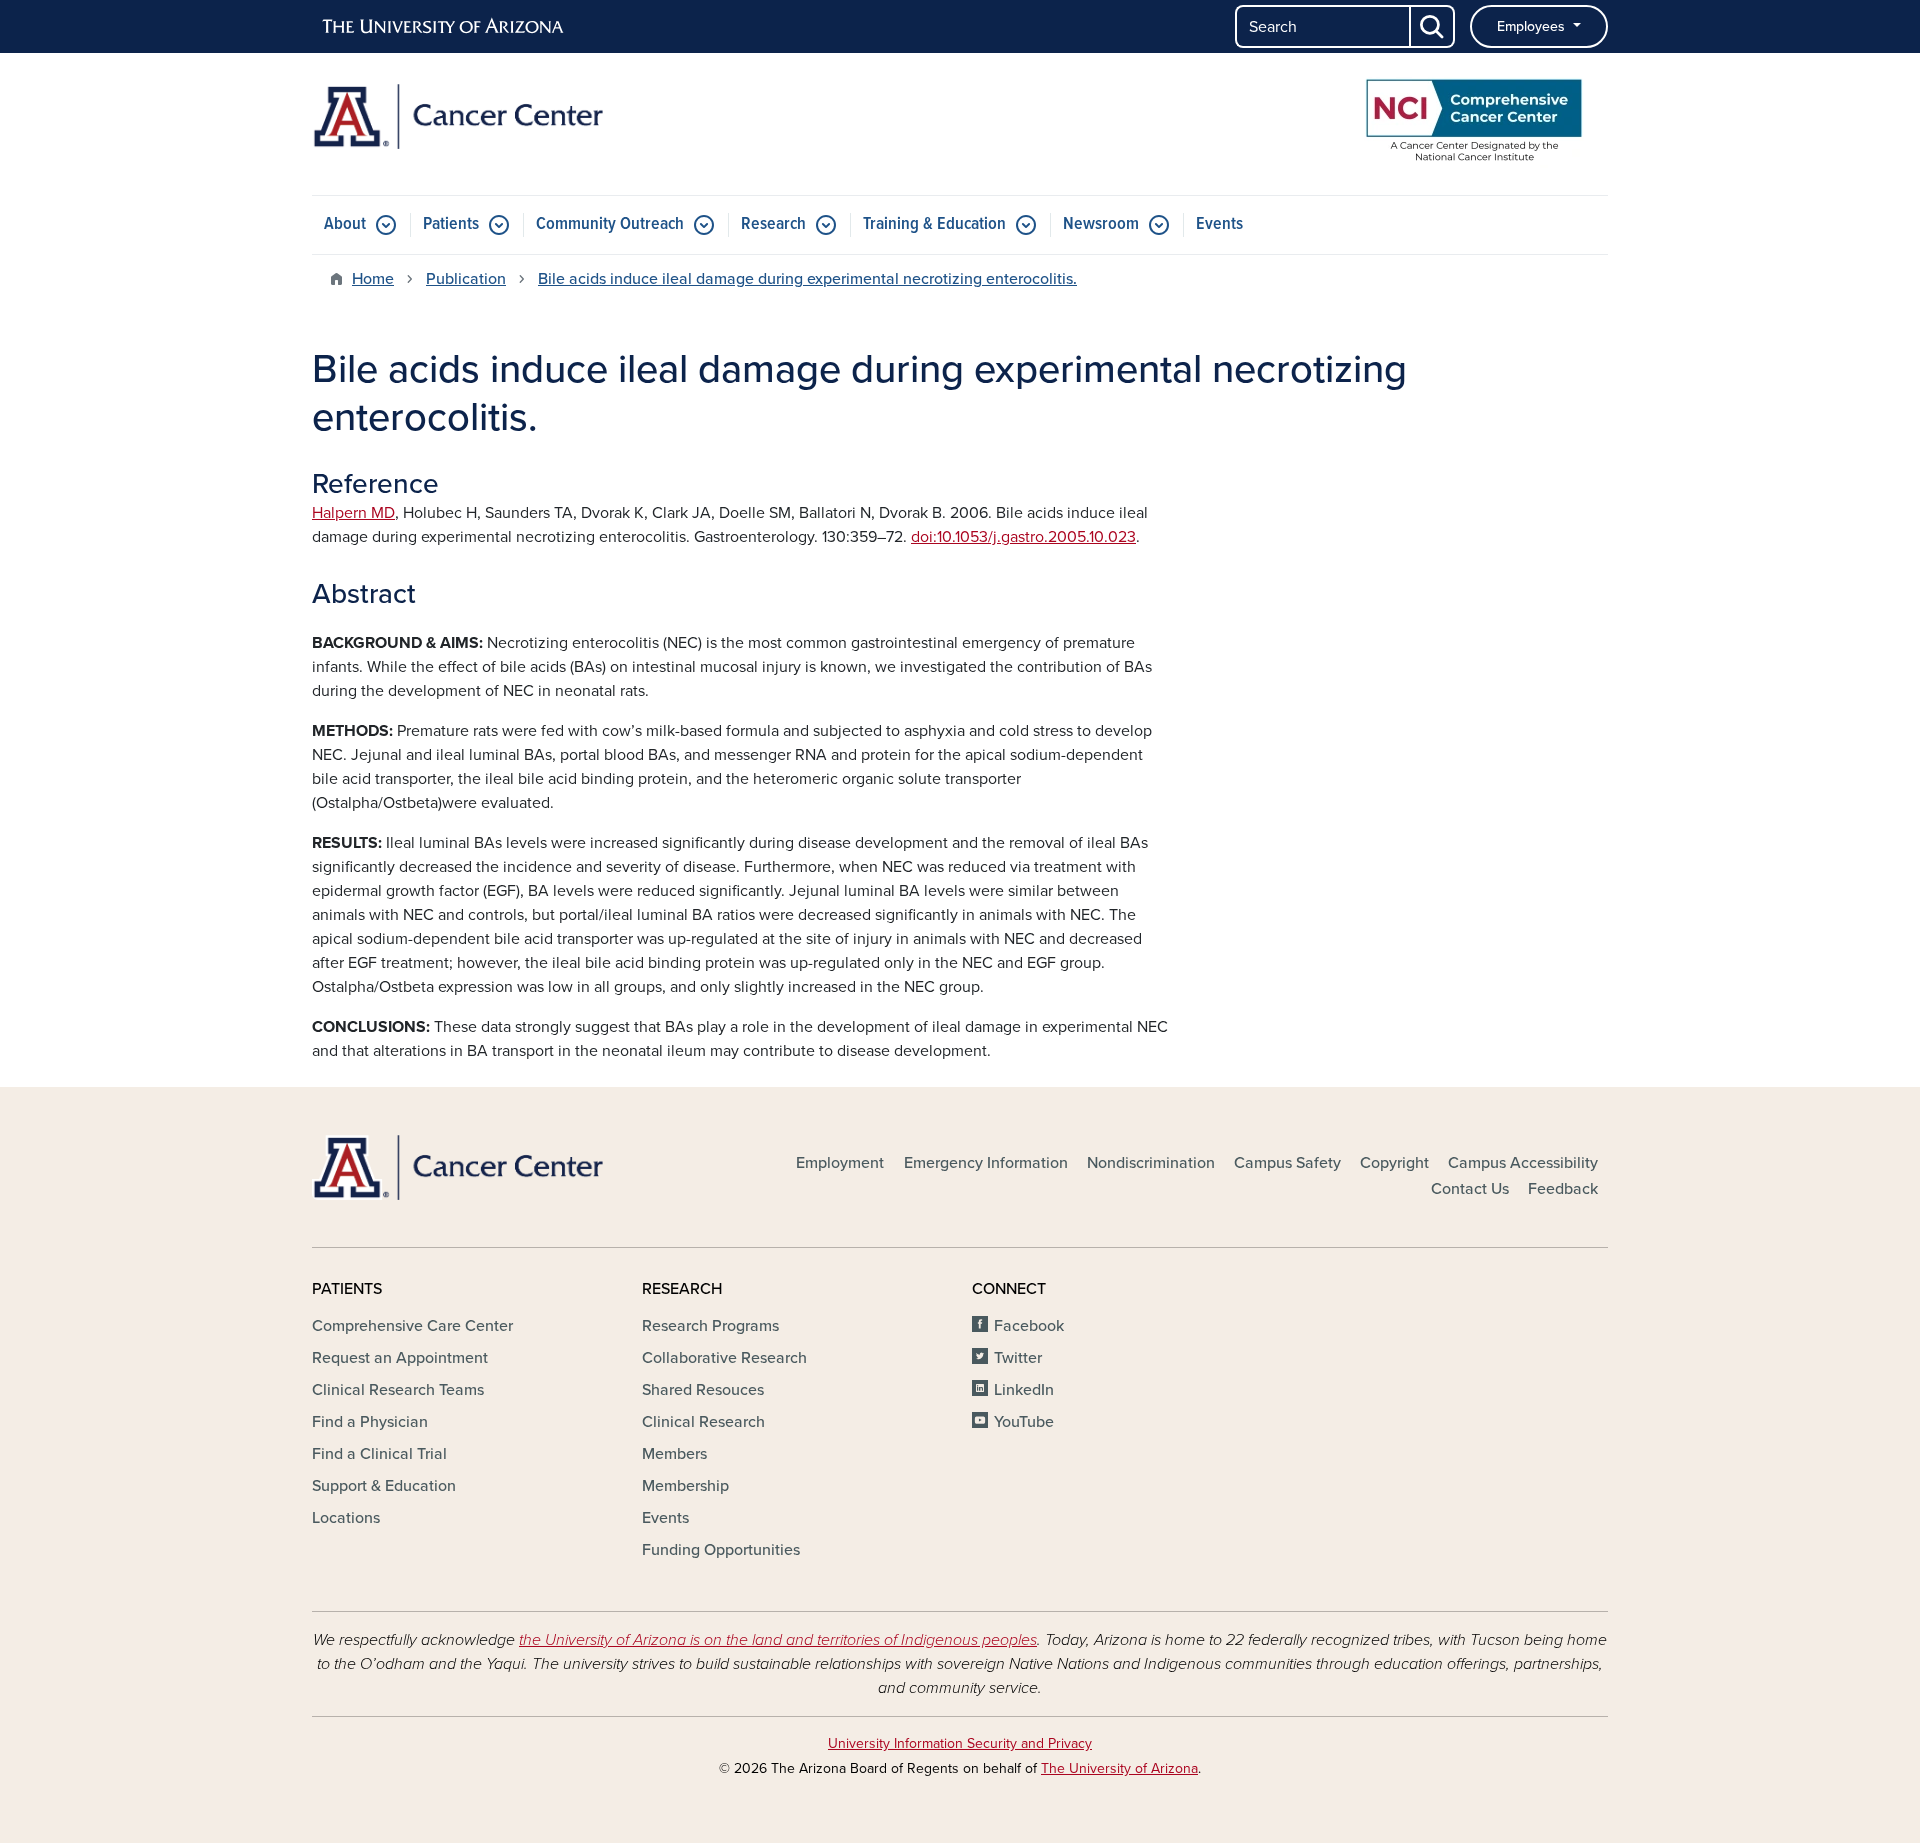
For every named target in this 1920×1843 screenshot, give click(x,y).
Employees (1533, 26)
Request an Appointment (400, 1358)
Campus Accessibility (1523, 1163)
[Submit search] (1433, 26)
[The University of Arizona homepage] (444, 27)
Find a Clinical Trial (379, 1454)
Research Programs (710, 1326)
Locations (346, 1518)
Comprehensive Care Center (412, 1326)
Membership (685, 1486)
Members (674, 1454)
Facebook (1029, 1326)
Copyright (1394, 1163)
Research (773, 224)
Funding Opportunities (721, 1550)
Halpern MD (353, 513)
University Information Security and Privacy (960, 1743)
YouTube (1024, 1422)
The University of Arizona (1119, 1768)
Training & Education (934, 224)
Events (1219, 224)
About (345, 224)
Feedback (1563, 1189)
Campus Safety (1287, 1163)
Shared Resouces (703, 1390)
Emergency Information (986, 1163)
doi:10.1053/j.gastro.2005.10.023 (1023, 537)
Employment (840, 1163)
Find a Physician (370, 1422)
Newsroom (1101, 224)
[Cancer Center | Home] (520, 116)
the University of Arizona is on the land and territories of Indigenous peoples (778, 1640)
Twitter (1018, 1358)
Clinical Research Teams (398, 1390)
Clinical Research (703, 1422)
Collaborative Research (724, 1358)
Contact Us (1470, 1189)
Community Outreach (610, 224)
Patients (451, 224)
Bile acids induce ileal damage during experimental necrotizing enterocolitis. (807, 279)
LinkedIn (1024, 1390)
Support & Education (384, 1486)
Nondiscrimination (1151, 1163)
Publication (466, 279)
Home (373, 279)
